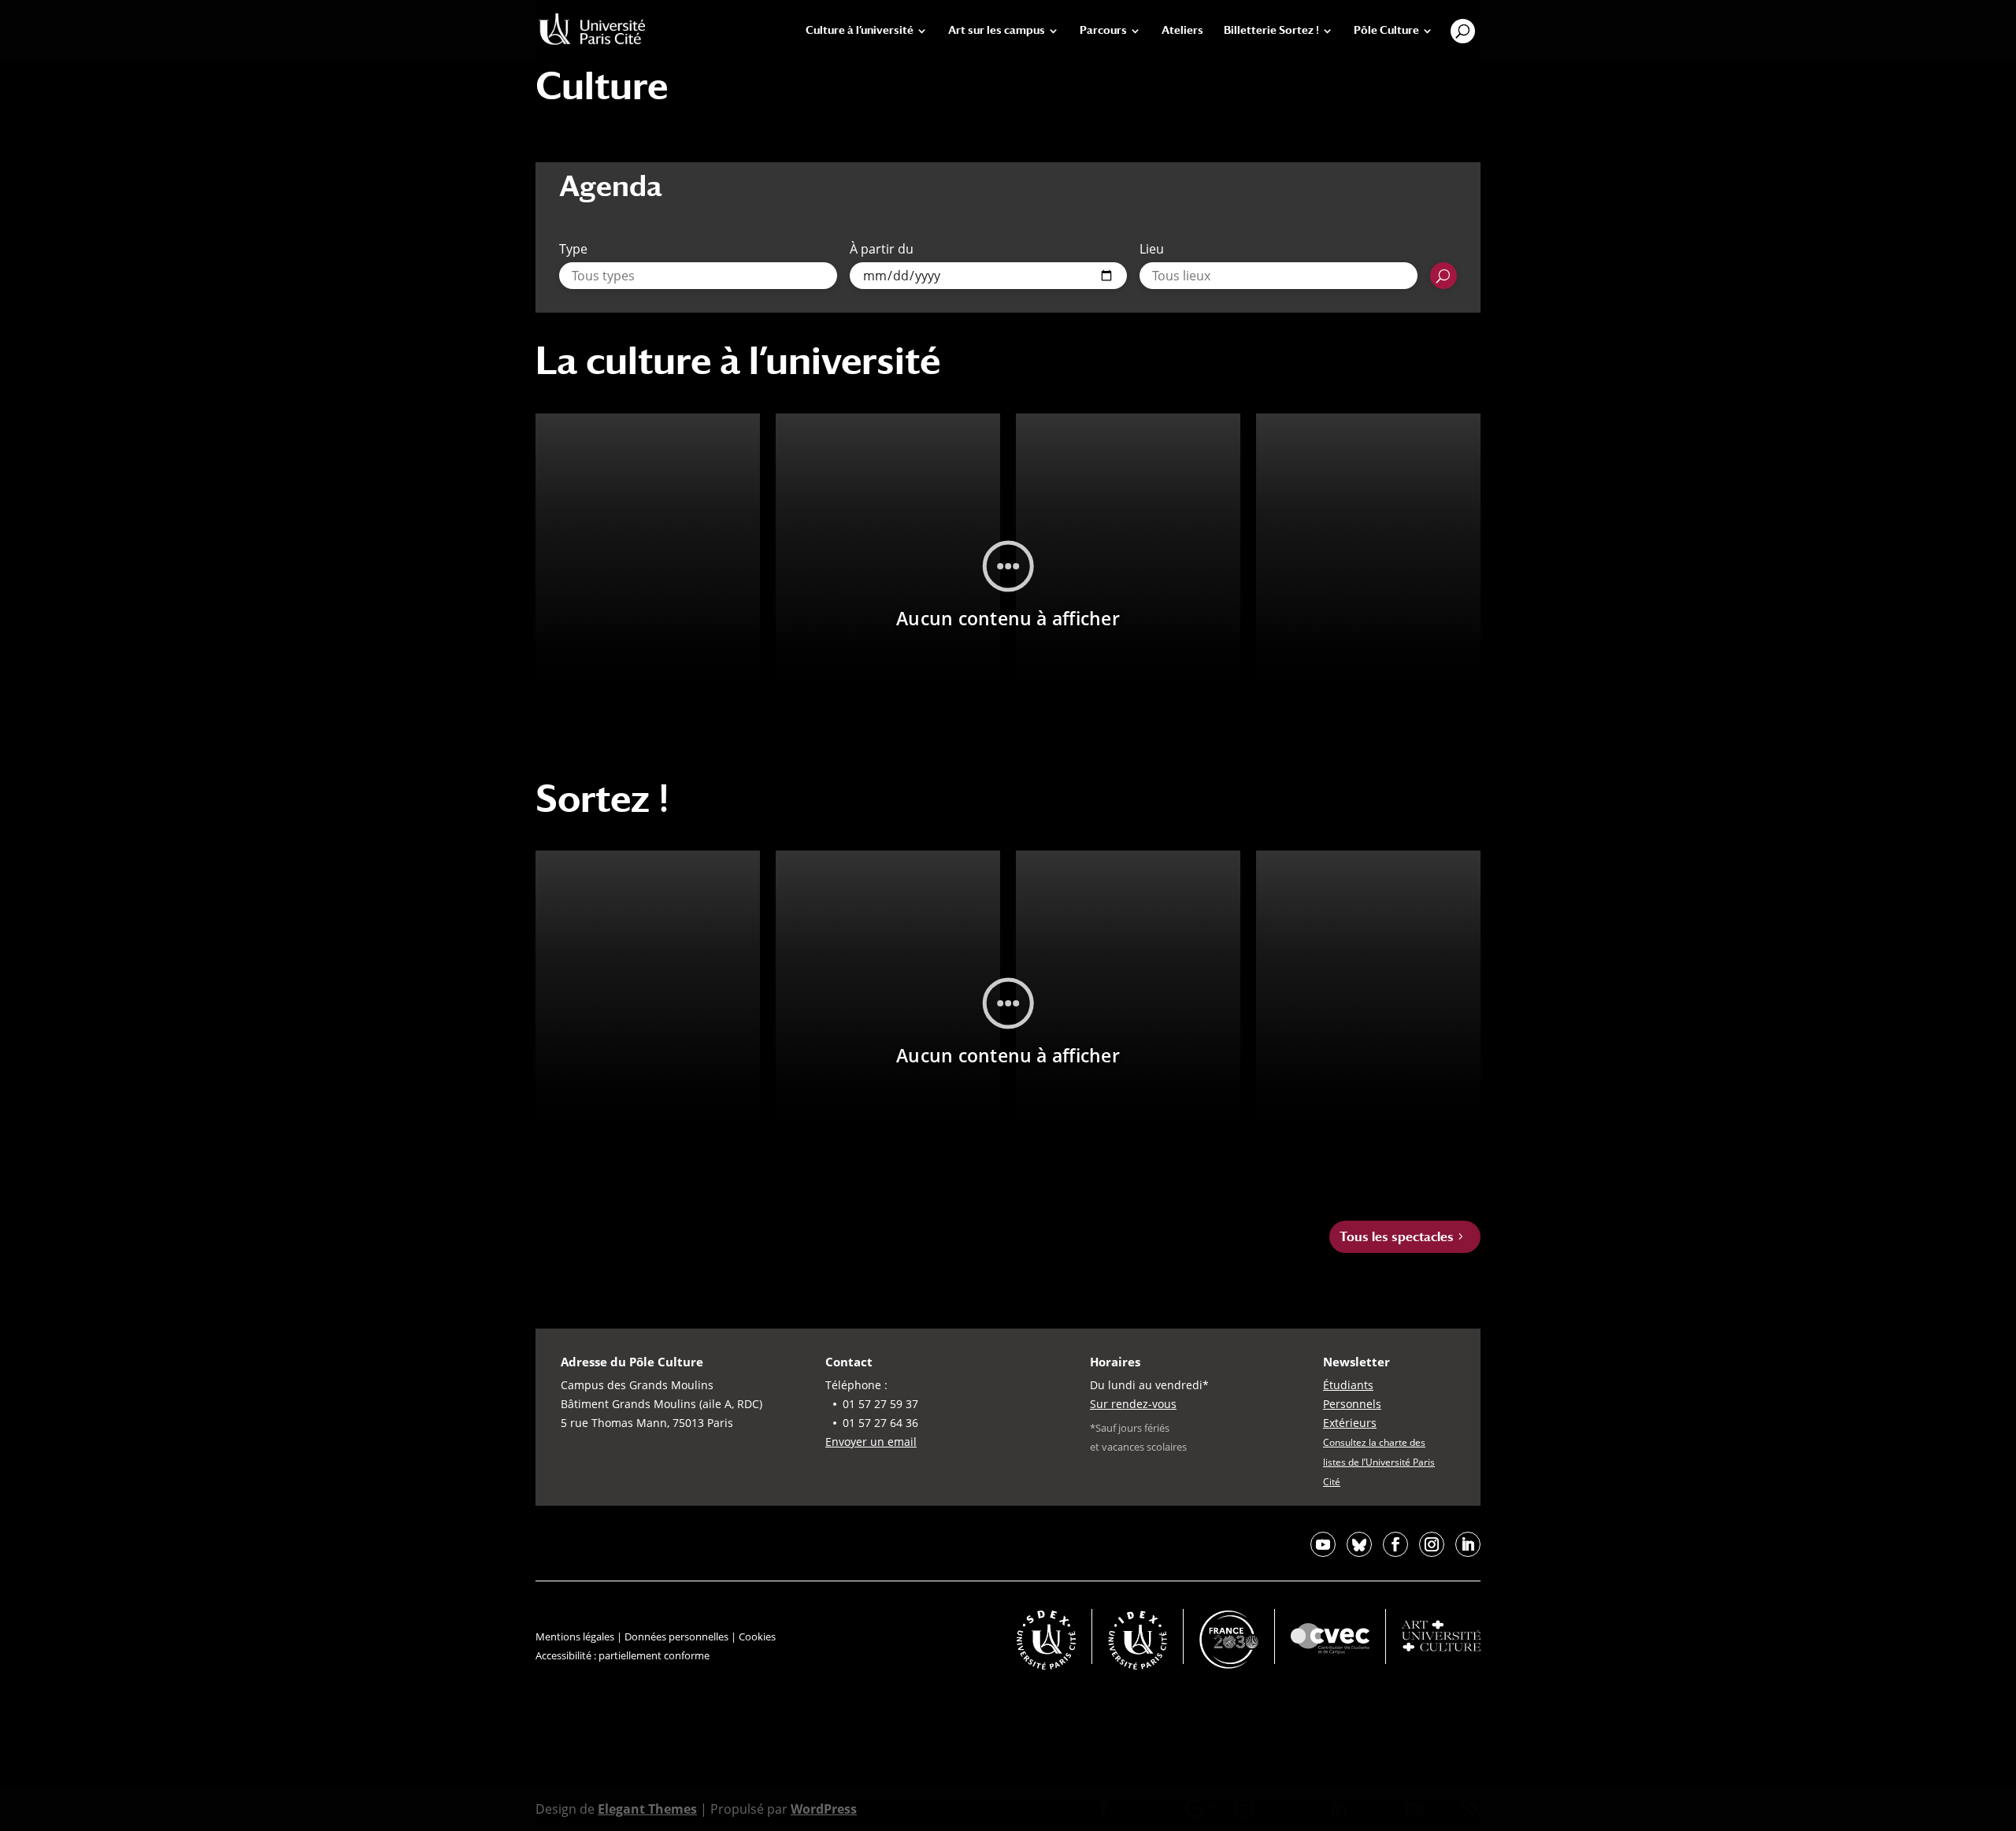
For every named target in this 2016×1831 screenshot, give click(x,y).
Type (573, 249)
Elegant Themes (647, 1809)
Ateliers (1182, 30)
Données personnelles (676, 1636)
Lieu (1152, 249)
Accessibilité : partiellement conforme (623, 1655)
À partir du (882, 249)
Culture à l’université (860, 30)
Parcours (1103, 30)
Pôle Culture (1386, 30)
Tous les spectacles (1397, 1237)
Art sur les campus (997, 30)
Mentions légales (575, 1636)
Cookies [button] (757, 1636)
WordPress (824, 1809)
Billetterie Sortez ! (1271, 30)
